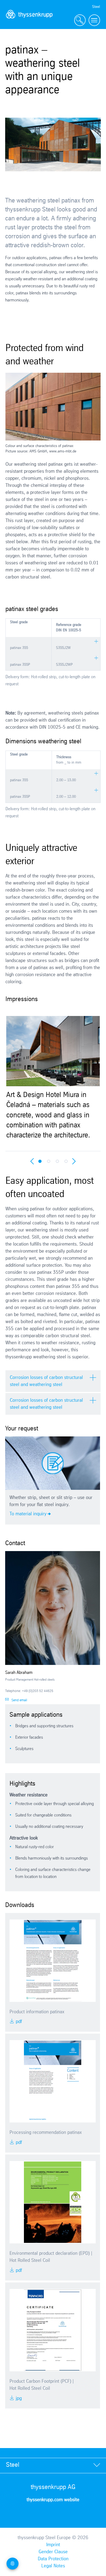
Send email (19, 1700)
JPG (18, 2398)
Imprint (53, 2545)
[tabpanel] (53, 1076)
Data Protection (53, 2559)
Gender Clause (53, 2552)
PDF (18, 2022)
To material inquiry (28, 1514)
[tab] (53, 2465)
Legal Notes (53, 2566)
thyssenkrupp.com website (53, 2500)
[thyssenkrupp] (29, 20)
